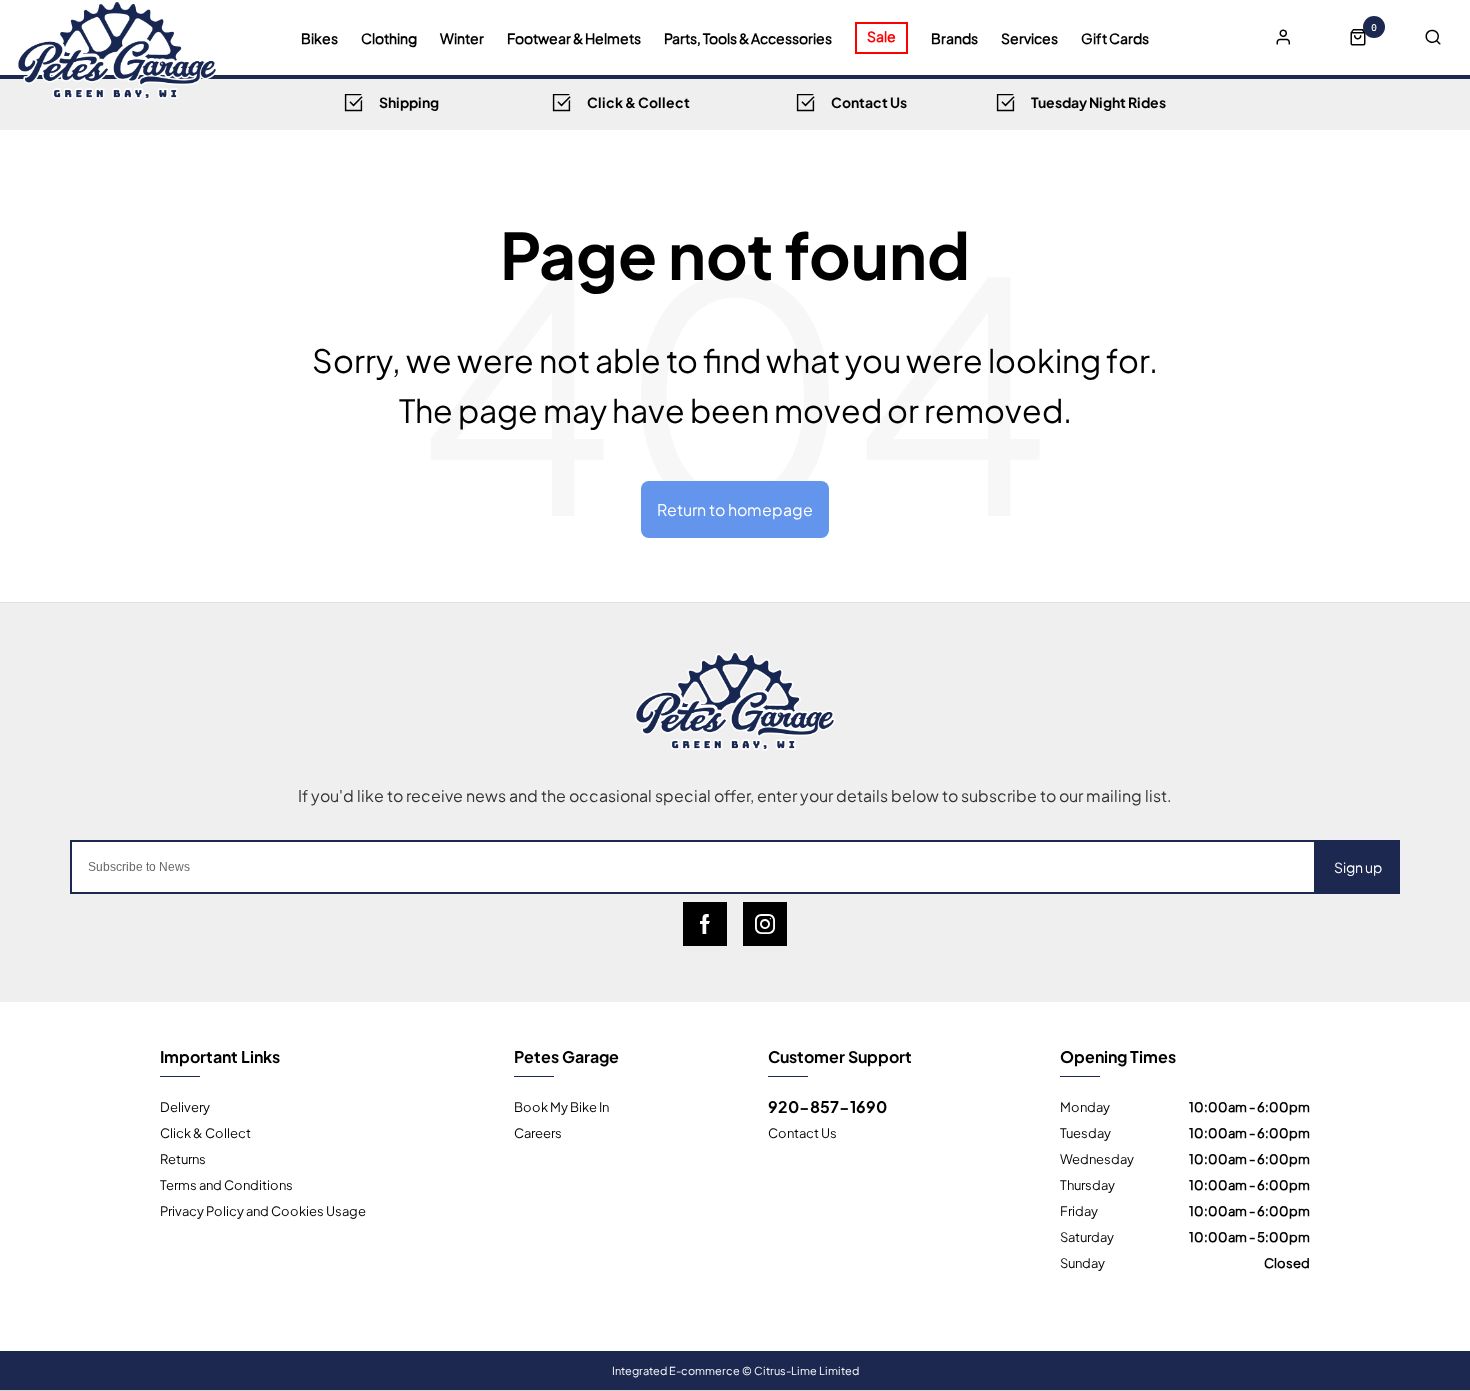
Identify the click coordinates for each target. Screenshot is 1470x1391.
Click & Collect (205, 1132)
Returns (183, 1158)
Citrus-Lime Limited (806, 1370)
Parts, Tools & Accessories (748, 38)
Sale (881, 35)
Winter (462, 38)
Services (1029, 38)
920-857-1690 (827, 1106)
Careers (538, 1132)
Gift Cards (1115, 38)
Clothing (389, 38)
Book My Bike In (561, 1106)
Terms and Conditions (226, 1184)
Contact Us (802, 1132)
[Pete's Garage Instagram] (765, 924)
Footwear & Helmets (574, 38)
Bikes (319, 38)
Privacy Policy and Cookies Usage (263, 1210)
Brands (954, 38)
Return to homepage (735, 508)
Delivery (185, 1106)
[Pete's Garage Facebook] (705, 924)
